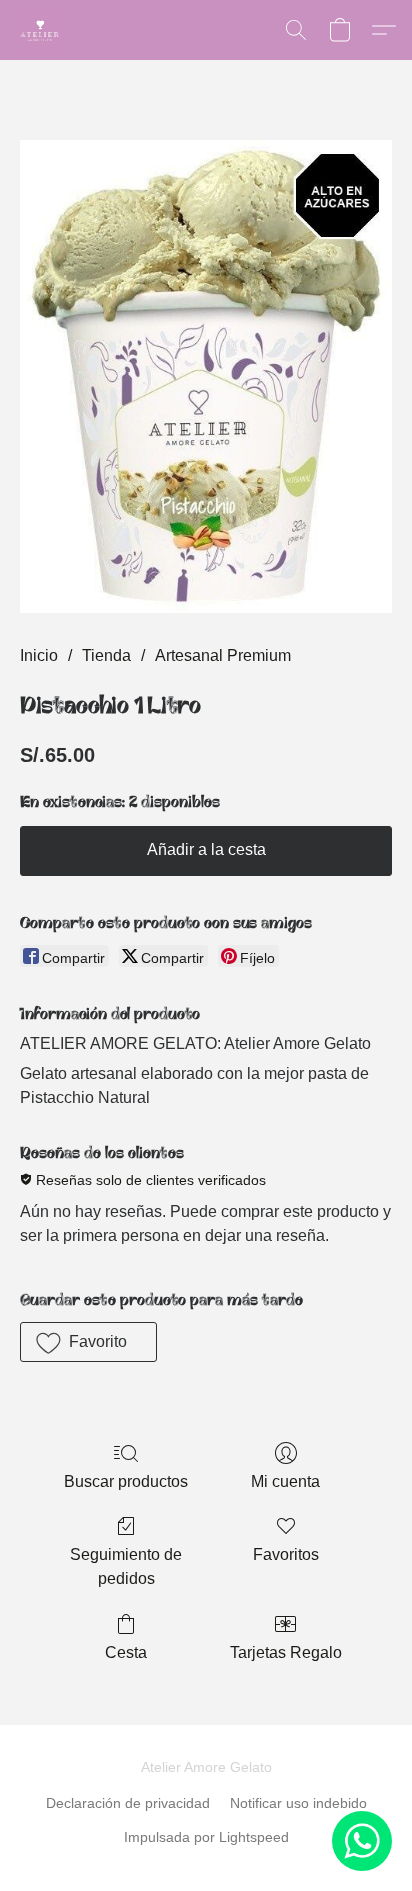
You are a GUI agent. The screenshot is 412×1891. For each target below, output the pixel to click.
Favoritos (286, 1554)
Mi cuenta (285, 1481)
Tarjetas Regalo (286, 1652)
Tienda (106, 655)
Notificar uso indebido (298, 1803)
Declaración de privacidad (128, 1803)
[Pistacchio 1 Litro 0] (206, 376)
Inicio (39, 655)
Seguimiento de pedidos (126, 1566)
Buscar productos (126, 1481)
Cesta (126, 1652)
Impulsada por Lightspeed (206, 1837)
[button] (42, 30)
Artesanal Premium (223, 655)
